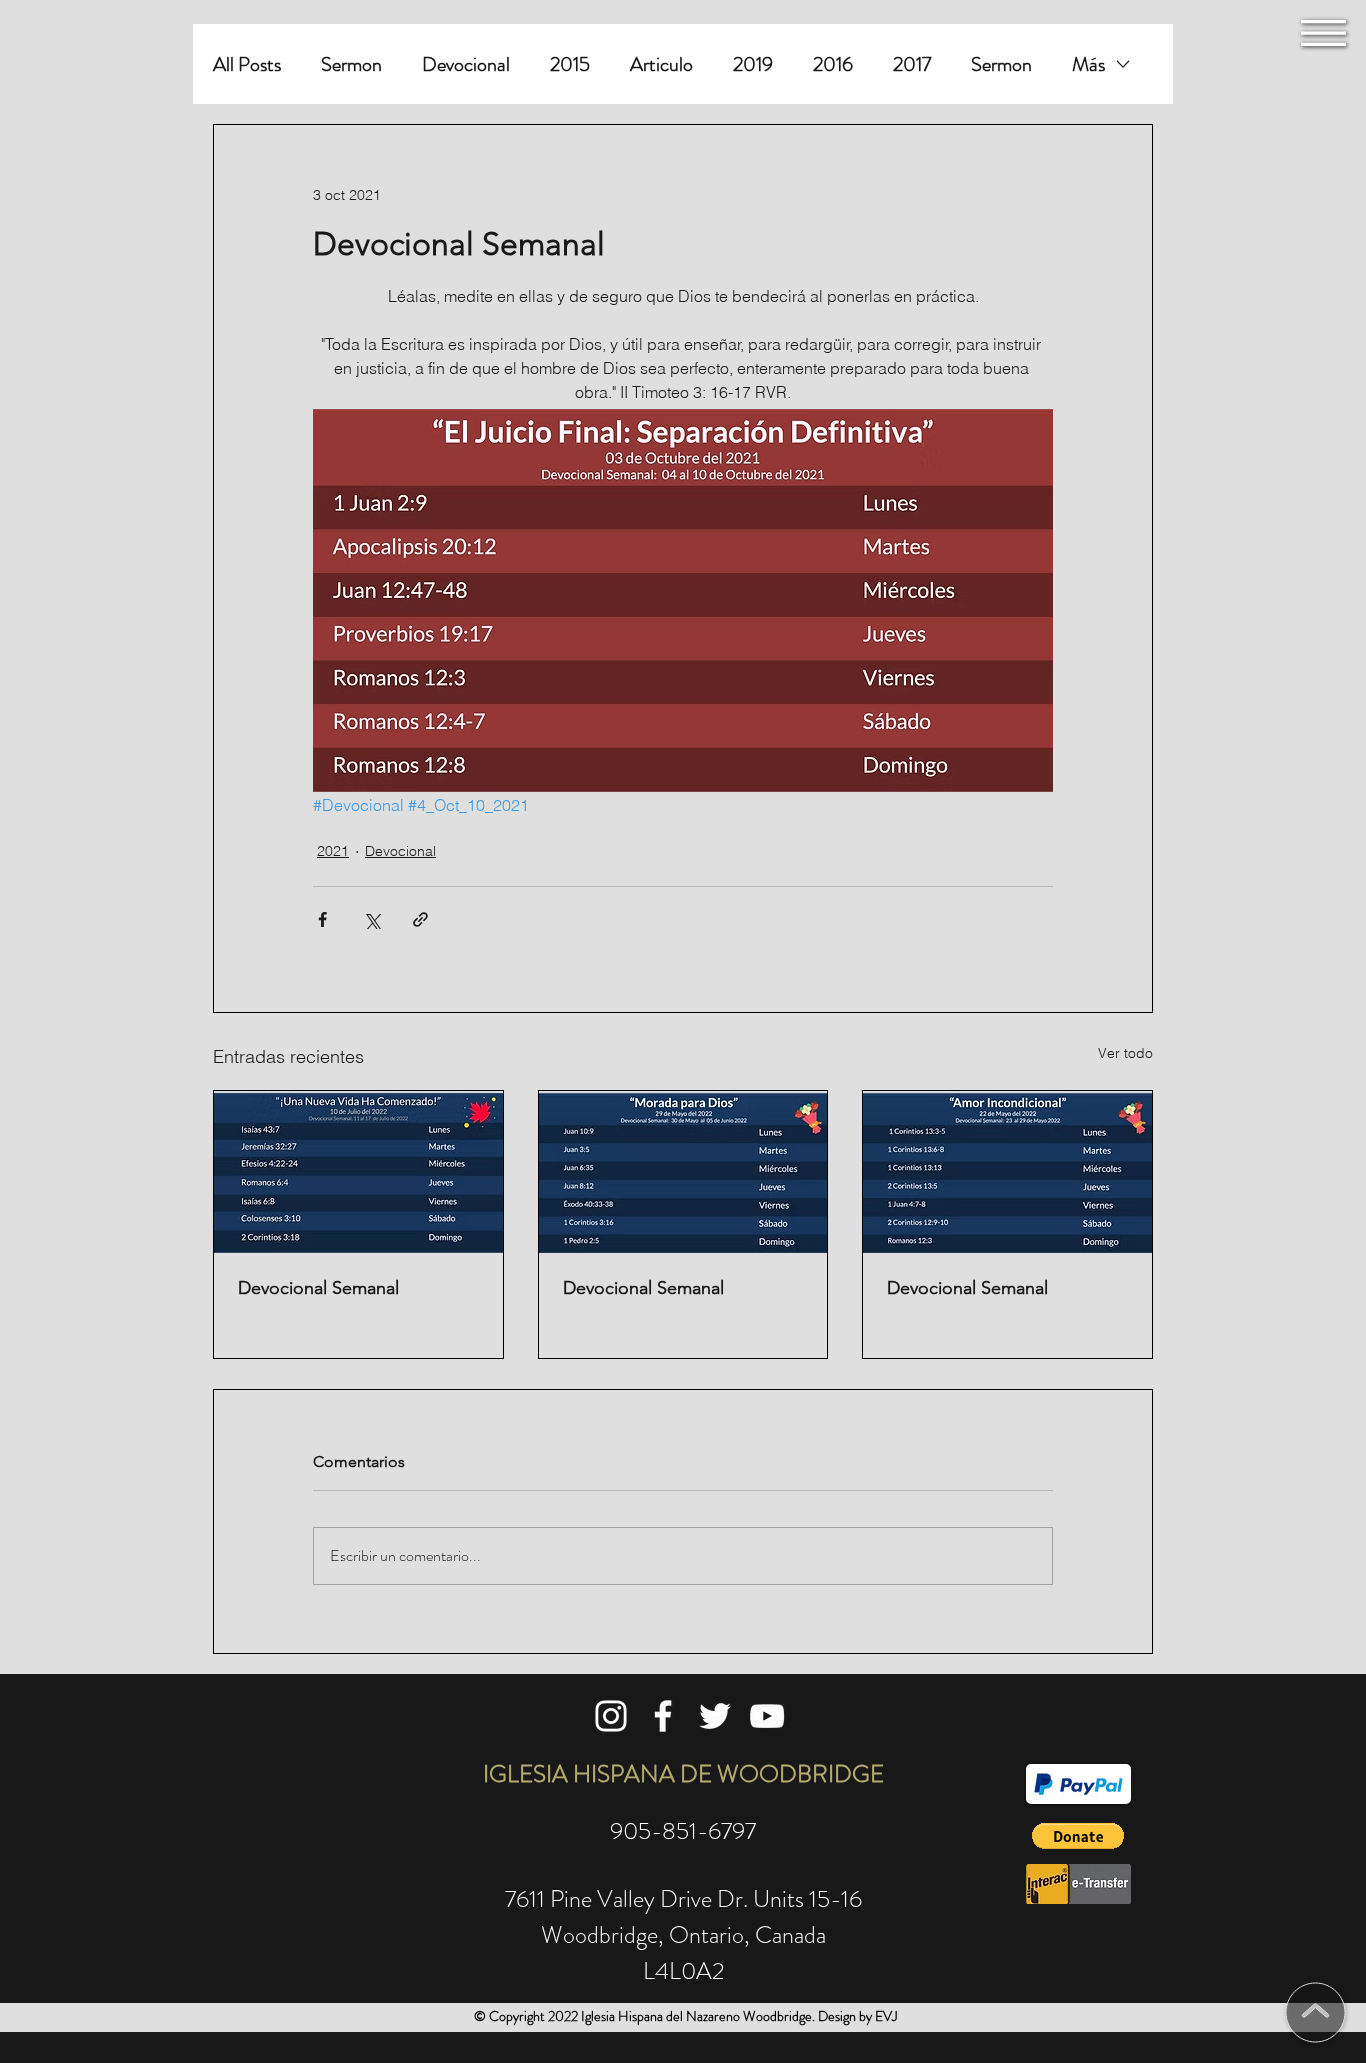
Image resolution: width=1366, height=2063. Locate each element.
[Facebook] (663, 1716)
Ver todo (1125, 1053)
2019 (753, 64)
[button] (1323, 33)
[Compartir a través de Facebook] (322, 919)
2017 (912, 64)
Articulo (661, 64)
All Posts (247, 64)
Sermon (351, 64)
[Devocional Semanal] (358, 1172)
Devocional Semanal (318, 1288)
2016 (833, 64)
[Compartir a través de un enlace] (420, 919)
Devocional (466, 64)
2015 (570, 64)
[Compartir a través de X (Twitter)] (371, 919)
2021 (333, 851)
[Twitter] (715, 1716)
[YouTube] (767, 1716)
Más (1088, 64)
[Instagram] (611, 1716)
